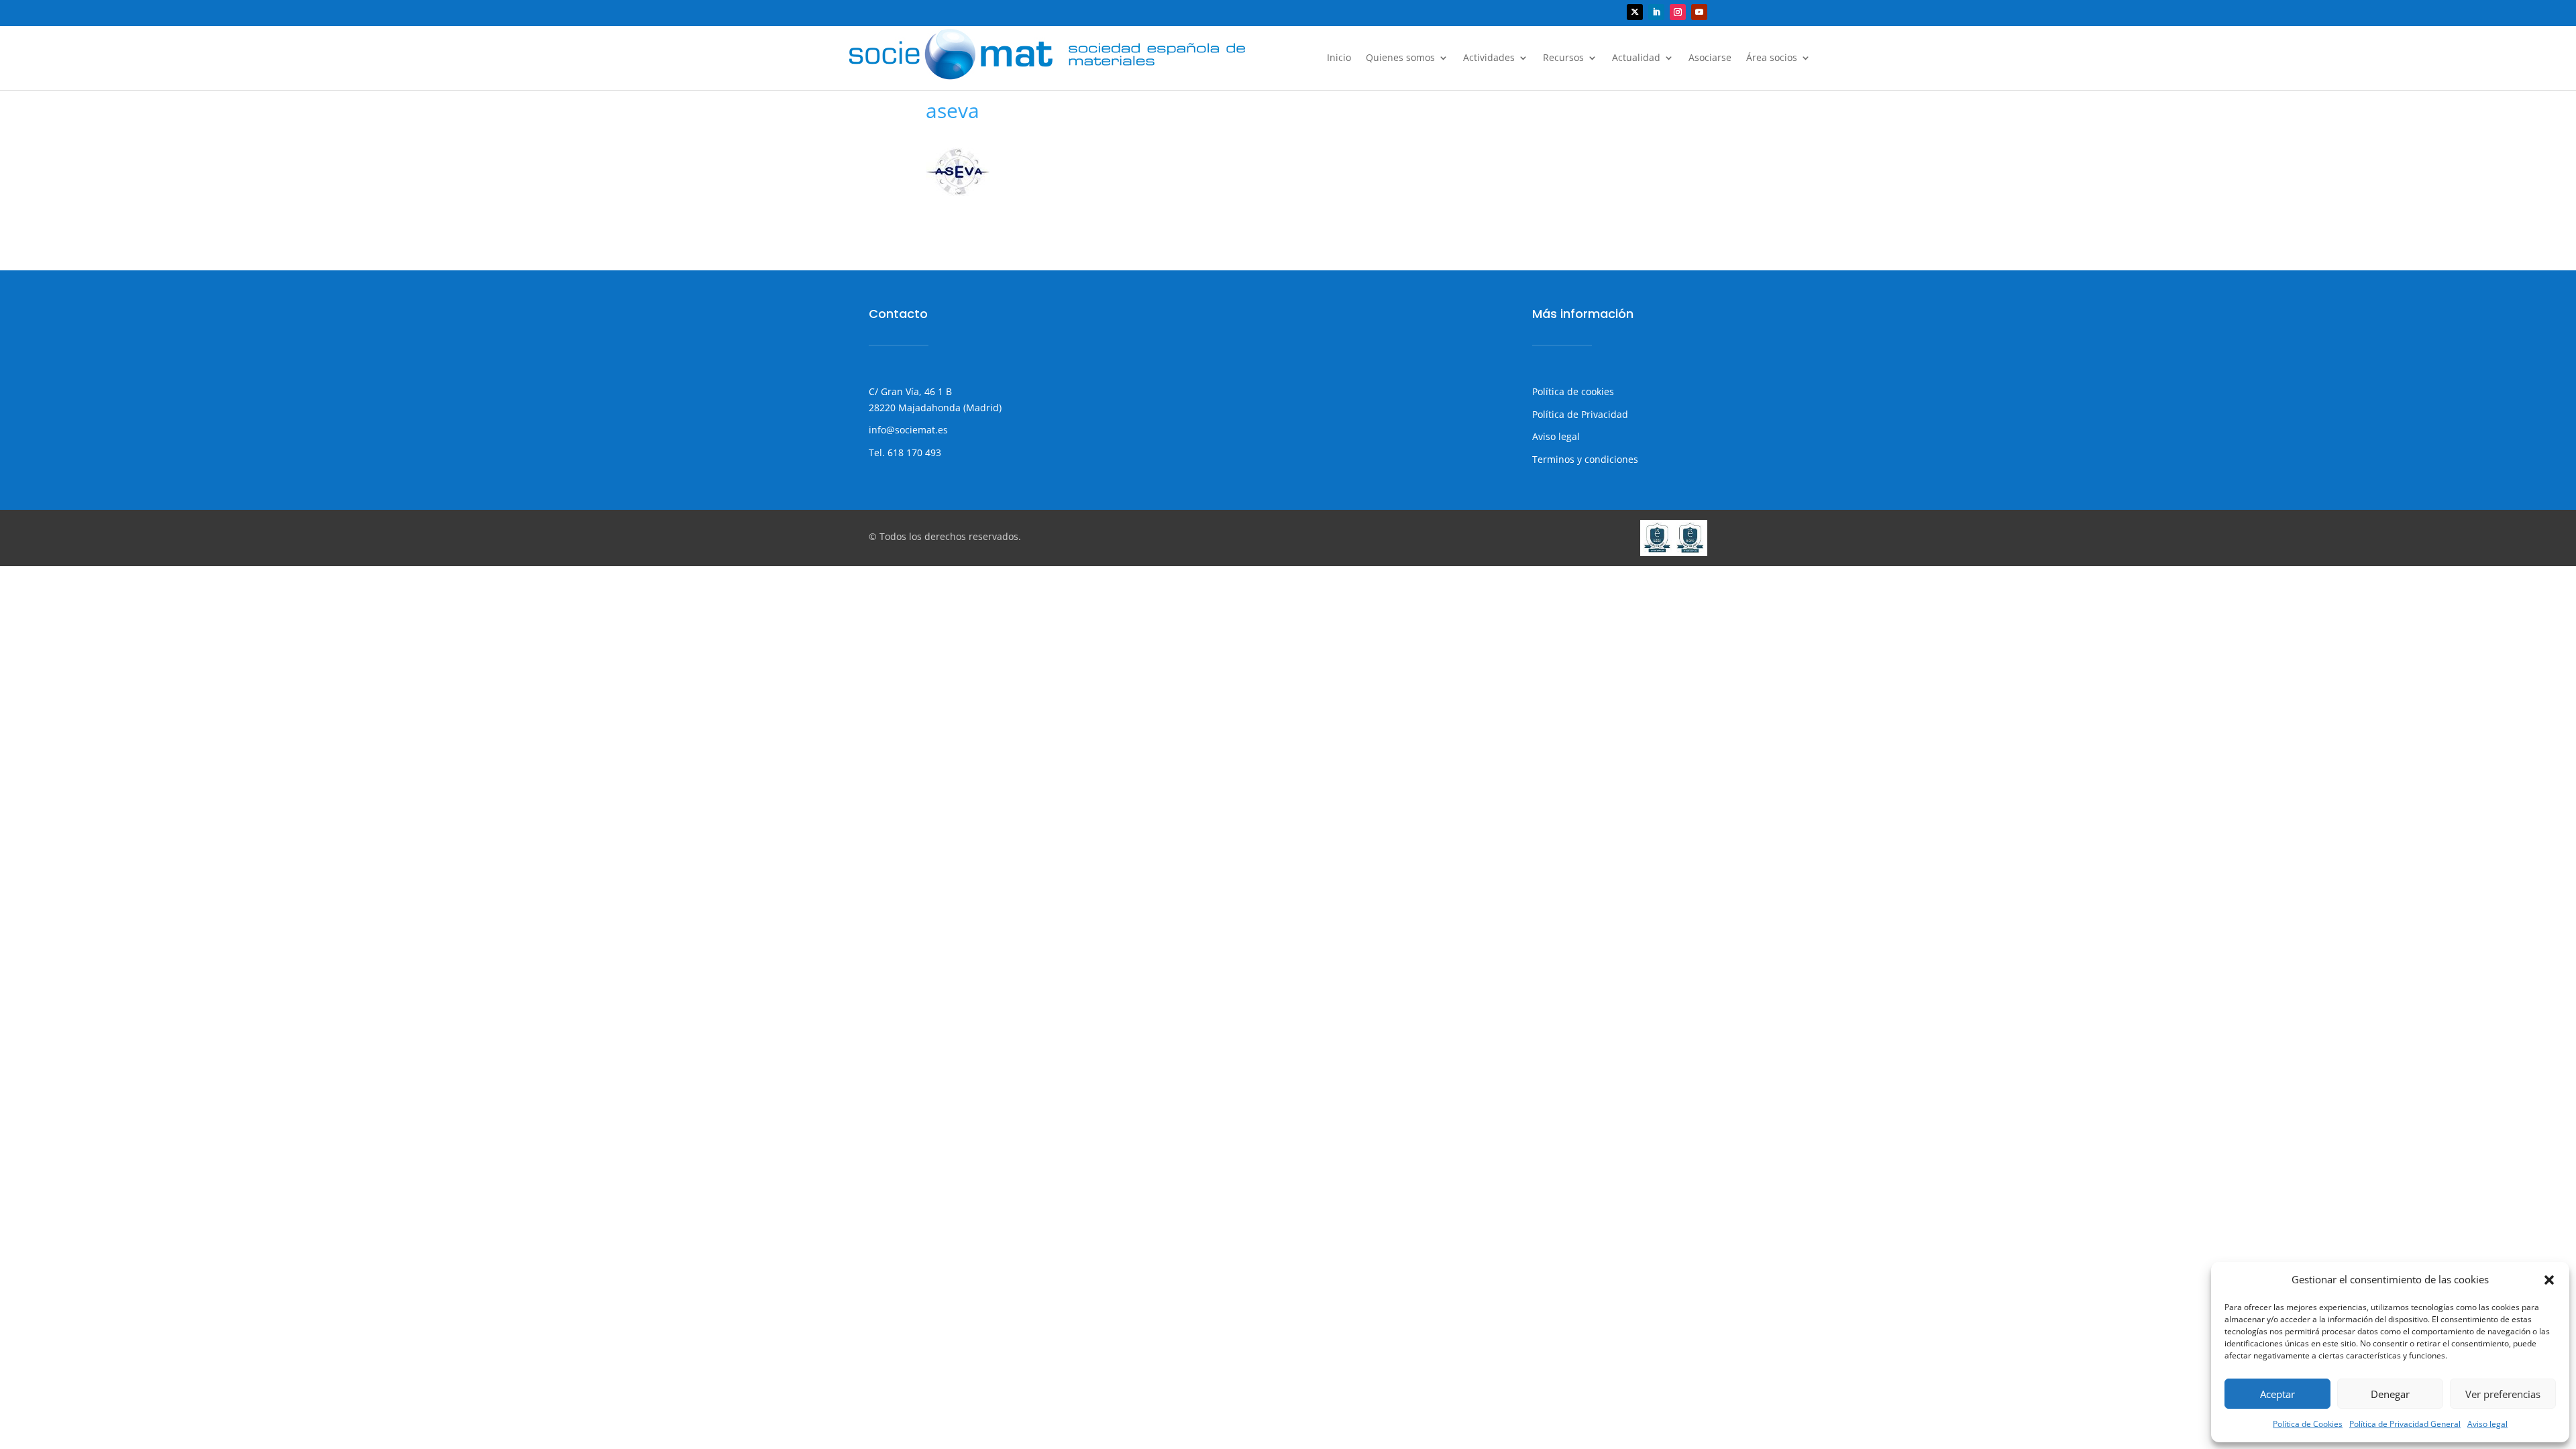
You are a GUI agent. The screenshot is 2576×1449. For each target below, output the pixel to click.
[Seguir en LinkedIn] (1656, 12)
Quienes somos (1400, 58)
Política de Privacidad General (2405, 1424)
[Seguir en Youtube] (1699, 12)
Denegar (2390, 1394)
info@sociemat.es (908, 430)
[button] (2549, 1280)
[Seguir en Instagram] (1678, 12)
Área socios (1772, 58)
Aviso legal (2487, 1424)
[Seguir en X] (1635, 12)
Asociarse (1710, 58)
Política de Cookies (2308, 1424)
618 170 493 (913, 452)
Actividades (1489, 58)
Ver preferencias (2503, 1394)
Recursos (1563, 58)
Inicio (1339, 58)
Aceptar (2277, 1394)
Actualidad (1636, 58)
